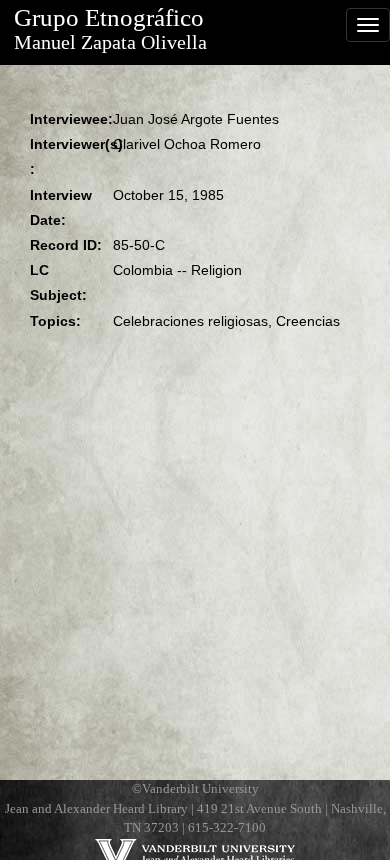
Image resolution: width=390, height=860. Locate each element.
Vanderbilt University (200, 789)
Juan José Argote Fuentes (196, 119)
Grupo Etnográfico (109, 17)
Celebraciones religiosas (190, 321)
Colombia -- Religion (177, 270)
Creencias (308, 321)
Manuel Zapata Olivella (110, 42)
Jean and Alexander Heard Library (96, 809)
